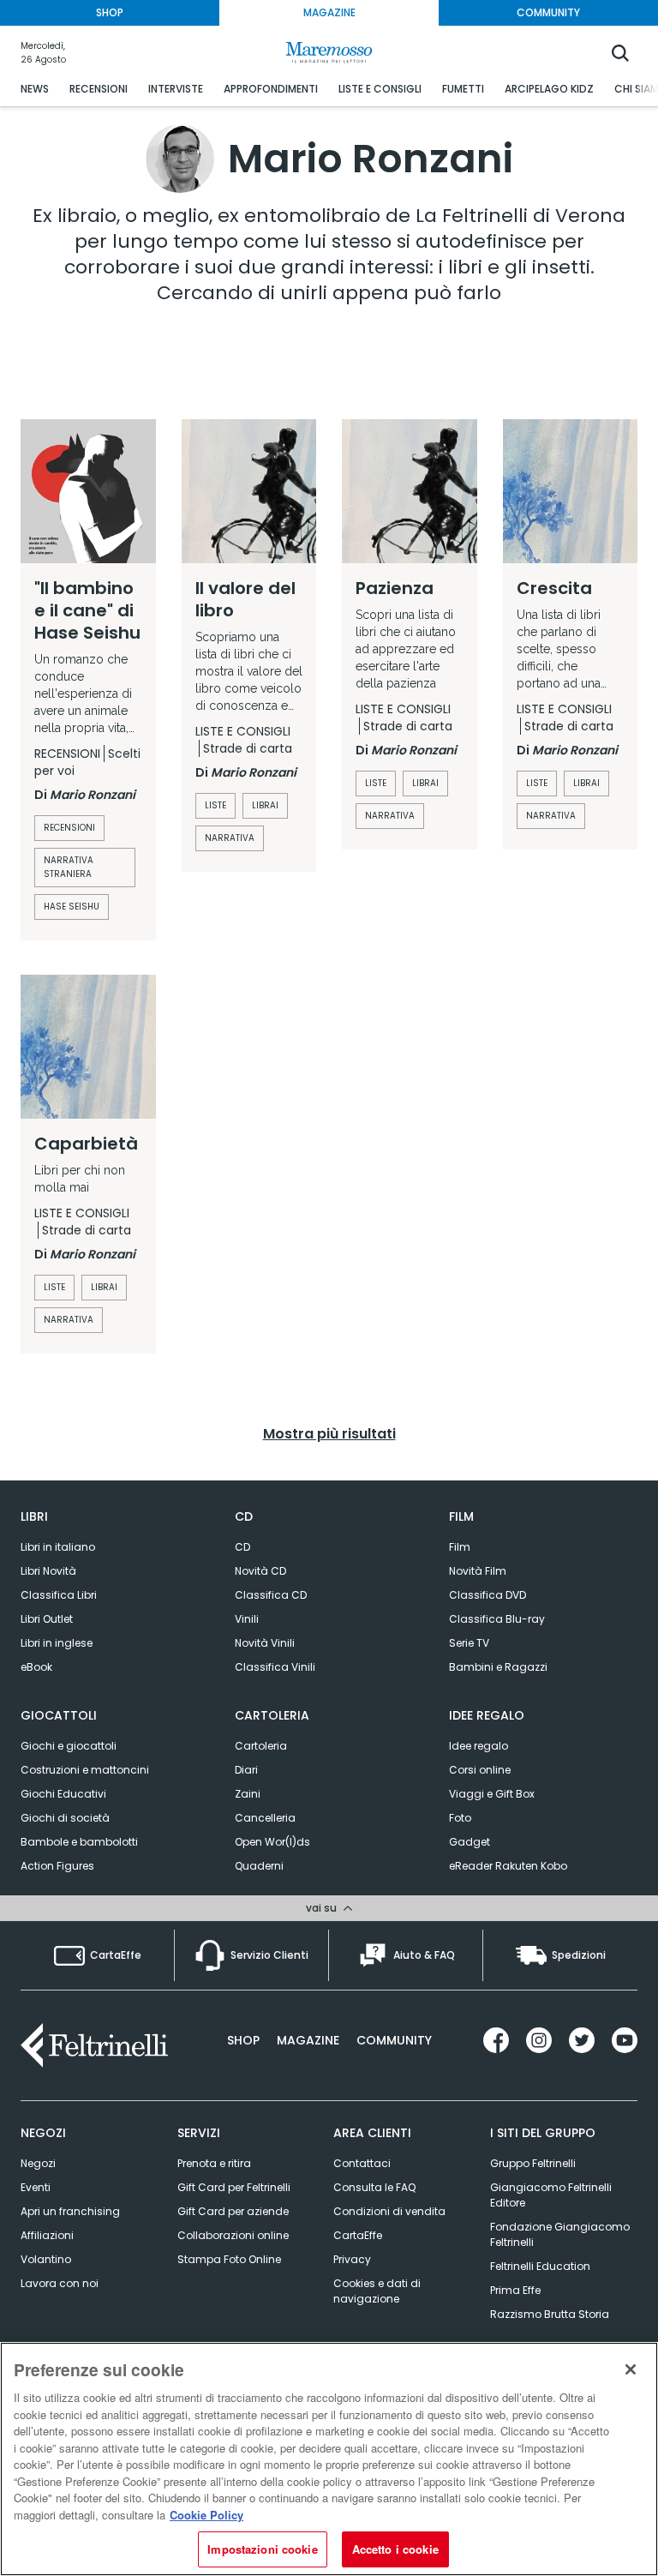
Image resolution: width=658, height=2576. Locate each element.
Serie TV (469, 1643)
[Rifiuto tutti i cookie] (631, 2369)
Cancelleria (265, 1818)
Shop (243, 2040)
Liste (215, 805)
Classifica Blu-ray (497, 1619)
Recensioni (69, 828)
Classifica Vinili (275, 1667)
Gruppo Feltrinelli (533, 2163)
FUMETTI (463, 89)
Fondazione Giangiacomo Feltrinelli (560, 2234)
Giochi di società (65, 1818)
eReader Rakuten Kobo (508, 1866)
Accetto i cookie (395, 2549)
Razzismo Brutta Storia (550, 2314)
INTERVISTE (176, 89)
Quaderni (259, 1866)
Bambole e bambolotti (79, 1842)
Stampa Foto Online (229, 2259)
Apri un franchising (70, 2211)
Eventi (36, 2187)
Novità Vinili (265, 1643)
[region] (329, 2459)
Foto (460, 1818)
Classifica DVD (488, 1595)
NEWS (35, 89)
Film (460, 1547)
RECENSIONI (99, 89)
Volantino (46, 2259)
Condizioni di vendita (389, 2211)
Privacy (352, 2259)
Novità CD (260, 1571)
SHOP (110, 12)
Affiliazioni (47, 2235)
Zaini (248, 1794)
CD (242, 1547)
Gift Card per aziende (233, 2211)
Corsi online (480, 1770)
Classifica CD (271, 1595)
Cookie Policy (206, 2515)
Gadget (470, 1842)
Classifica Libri (59, 1595)
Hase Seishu (72, 907)
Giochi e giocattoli (69, 1746)
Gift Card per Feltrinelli (234, 2187)
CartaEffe (358, 2235)
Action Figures (57, 1866)
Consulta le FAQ (374, 2187)
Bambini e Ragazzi (498, 1667)
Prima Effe (515, 2290)
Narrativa (230, 838)
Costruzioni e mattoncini (85, 1770)
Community (394, 2040)
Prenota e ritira (214, 2163)
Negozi (38, 2163)
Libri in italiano (58, 1547)
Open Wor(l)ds (272, 1842)
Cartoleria (261, 1746)
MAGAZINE (329, 12)
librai (265, 805)
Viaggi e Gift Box (492, 1794)
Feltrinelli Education (540, 2266)
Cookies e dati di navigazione (377, 2291)
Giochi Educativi (63, 1794)
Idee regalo (479, 1746)
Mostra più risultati (329, 1434)
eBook (36, 1667)
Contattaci (362, 2163)
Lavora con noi (60, 2283)
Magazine (308, 2040)
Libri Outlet (47, 1619)
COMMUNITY (548, 12)
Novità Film (478, 1571)
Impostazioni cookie (262, 2549)
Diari (246, 1770)
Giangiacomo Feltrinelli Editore (551, 2195)
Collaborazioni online (233, 2235)
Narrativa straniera (69, 867)
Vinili (247, 1619)
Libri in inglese (57, 1643)
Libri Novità (48, 1571)
